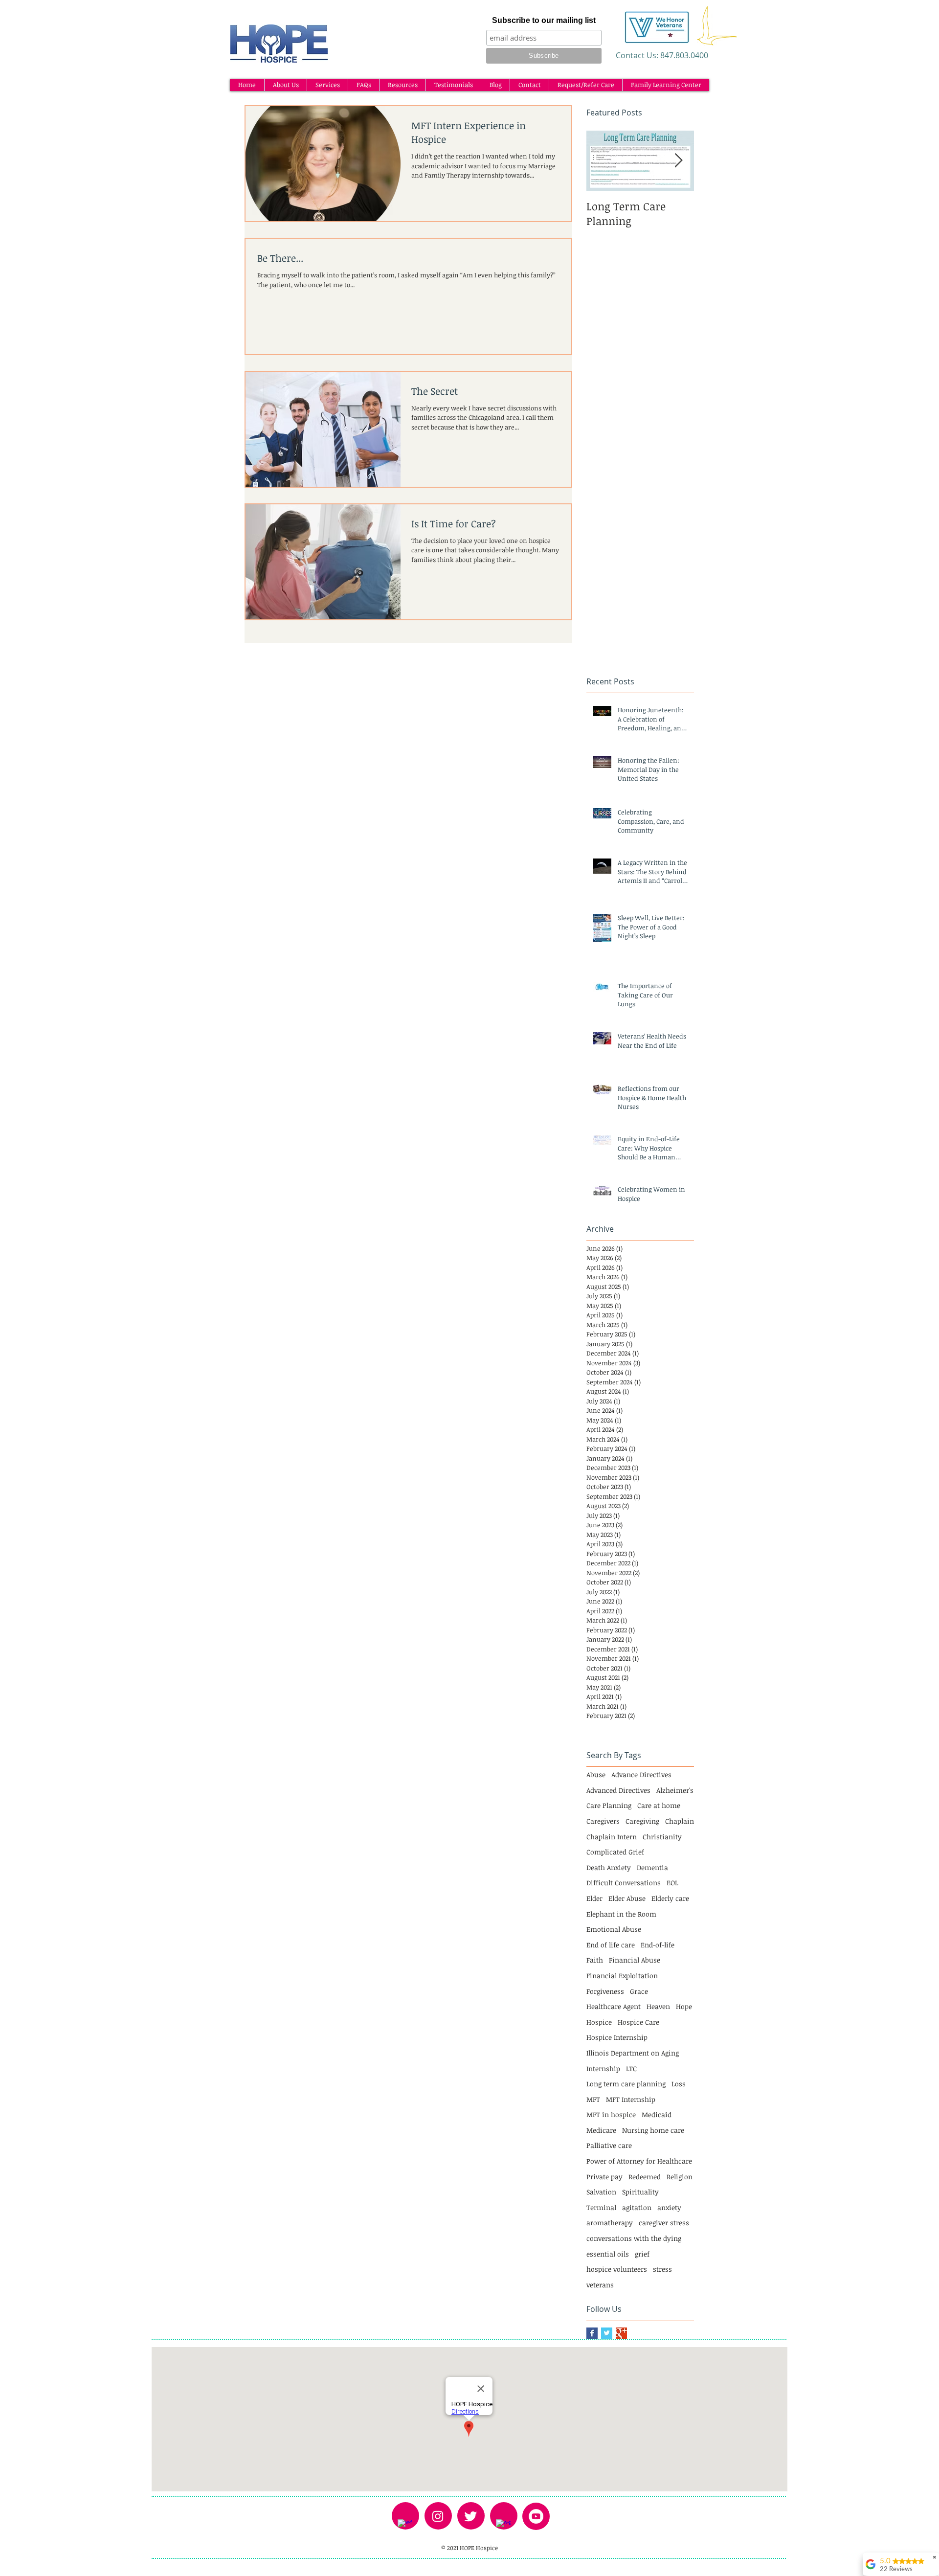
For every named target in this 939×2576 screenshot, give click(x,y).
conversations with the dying (634, 2238)
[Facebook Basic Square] (592, 2333)
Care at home (659, 1805)
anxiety (669, 2207)
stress (662, 2269)
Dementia (652, 1867)
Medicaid (657, 2114)
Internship (603, 2068)
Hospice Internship (617, 2037)
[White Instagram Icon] (438, 2516)
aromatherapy (610, 2223)
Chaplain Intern (612, 1837)
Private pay (604, 2177)
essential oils (608, 2254)
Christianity (662, 1837)
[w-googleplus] (503, 2527)
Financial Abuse (635, 1960)
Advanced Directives (618, 1790)
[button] (285, 85)
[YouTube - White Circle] (536, 2516)
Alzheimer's (675, 1790)
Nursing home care (653, 2130)
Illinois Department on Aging (633, 2053)
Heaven (658, 2006)
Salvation (601, 2192)
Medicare (601, 2130)
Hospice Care (638, 2022)
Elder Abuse (627, 1898)
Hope (684, 2006)
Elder (594, 1898)
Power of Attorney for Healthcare (639, 2161)
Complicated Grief (615, 1852)
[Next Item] (678, 161)
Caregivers (603, 1821)
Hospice (599, 2022)
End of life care (611, 1945)
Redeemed (645, 2177)
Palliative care (609, 2145)
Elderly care (670, 1898)
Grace (639, 1991)
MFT (593, 2099)
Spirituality (640, 2192)
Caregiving (642, 1821)
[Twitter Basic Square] (607, 2333)
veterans (600, 2285)
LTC (631, 2068)
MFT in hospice (611, 2114)
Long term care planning (626, 2084)
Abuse (596, 1774)
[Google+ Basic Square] (621, 2333)
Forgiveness (605, 1991)
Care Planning (609, 1805)
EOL (672, 1883)
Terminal (601, 2207)
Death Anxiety (609, 1867)
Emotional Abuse (614, 1929)
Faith (595, 1960)
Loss (679, 2084)
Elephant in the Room (621, 1914)
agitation (637, 2207)
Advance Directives (641, 1774)
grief (642, 2254)
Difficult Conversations (624, 1883)
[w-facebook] (405, 2527)
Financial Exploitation (622, 1976)
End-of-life (658, 1945)
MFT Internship (631, 2099)
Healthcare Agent (614, 2006)
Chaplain (680, 1821)
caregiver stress (664, 2223)
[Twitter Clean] (470, 2516)
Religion (680, 2177)
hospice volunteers (617, 2269)
